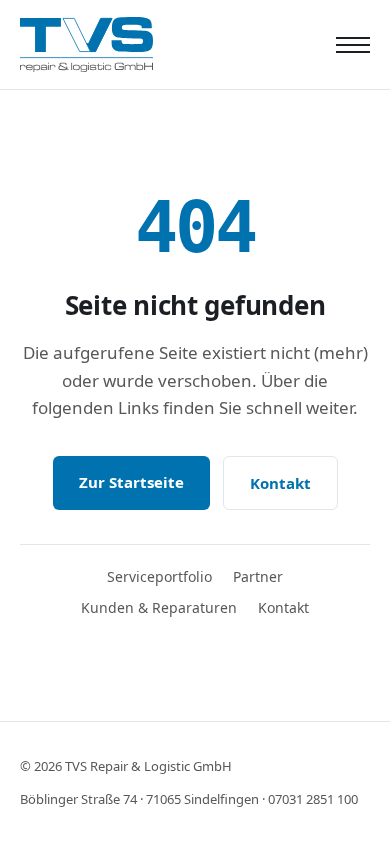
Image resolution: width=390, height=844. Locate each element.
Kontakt (280, 483)
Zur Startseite (131, 482)
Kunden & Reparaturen (159, 607)
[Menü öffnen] (353, 45)
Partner (258, 576)
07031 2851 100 (313, 799)
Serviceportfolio (159, 576)
